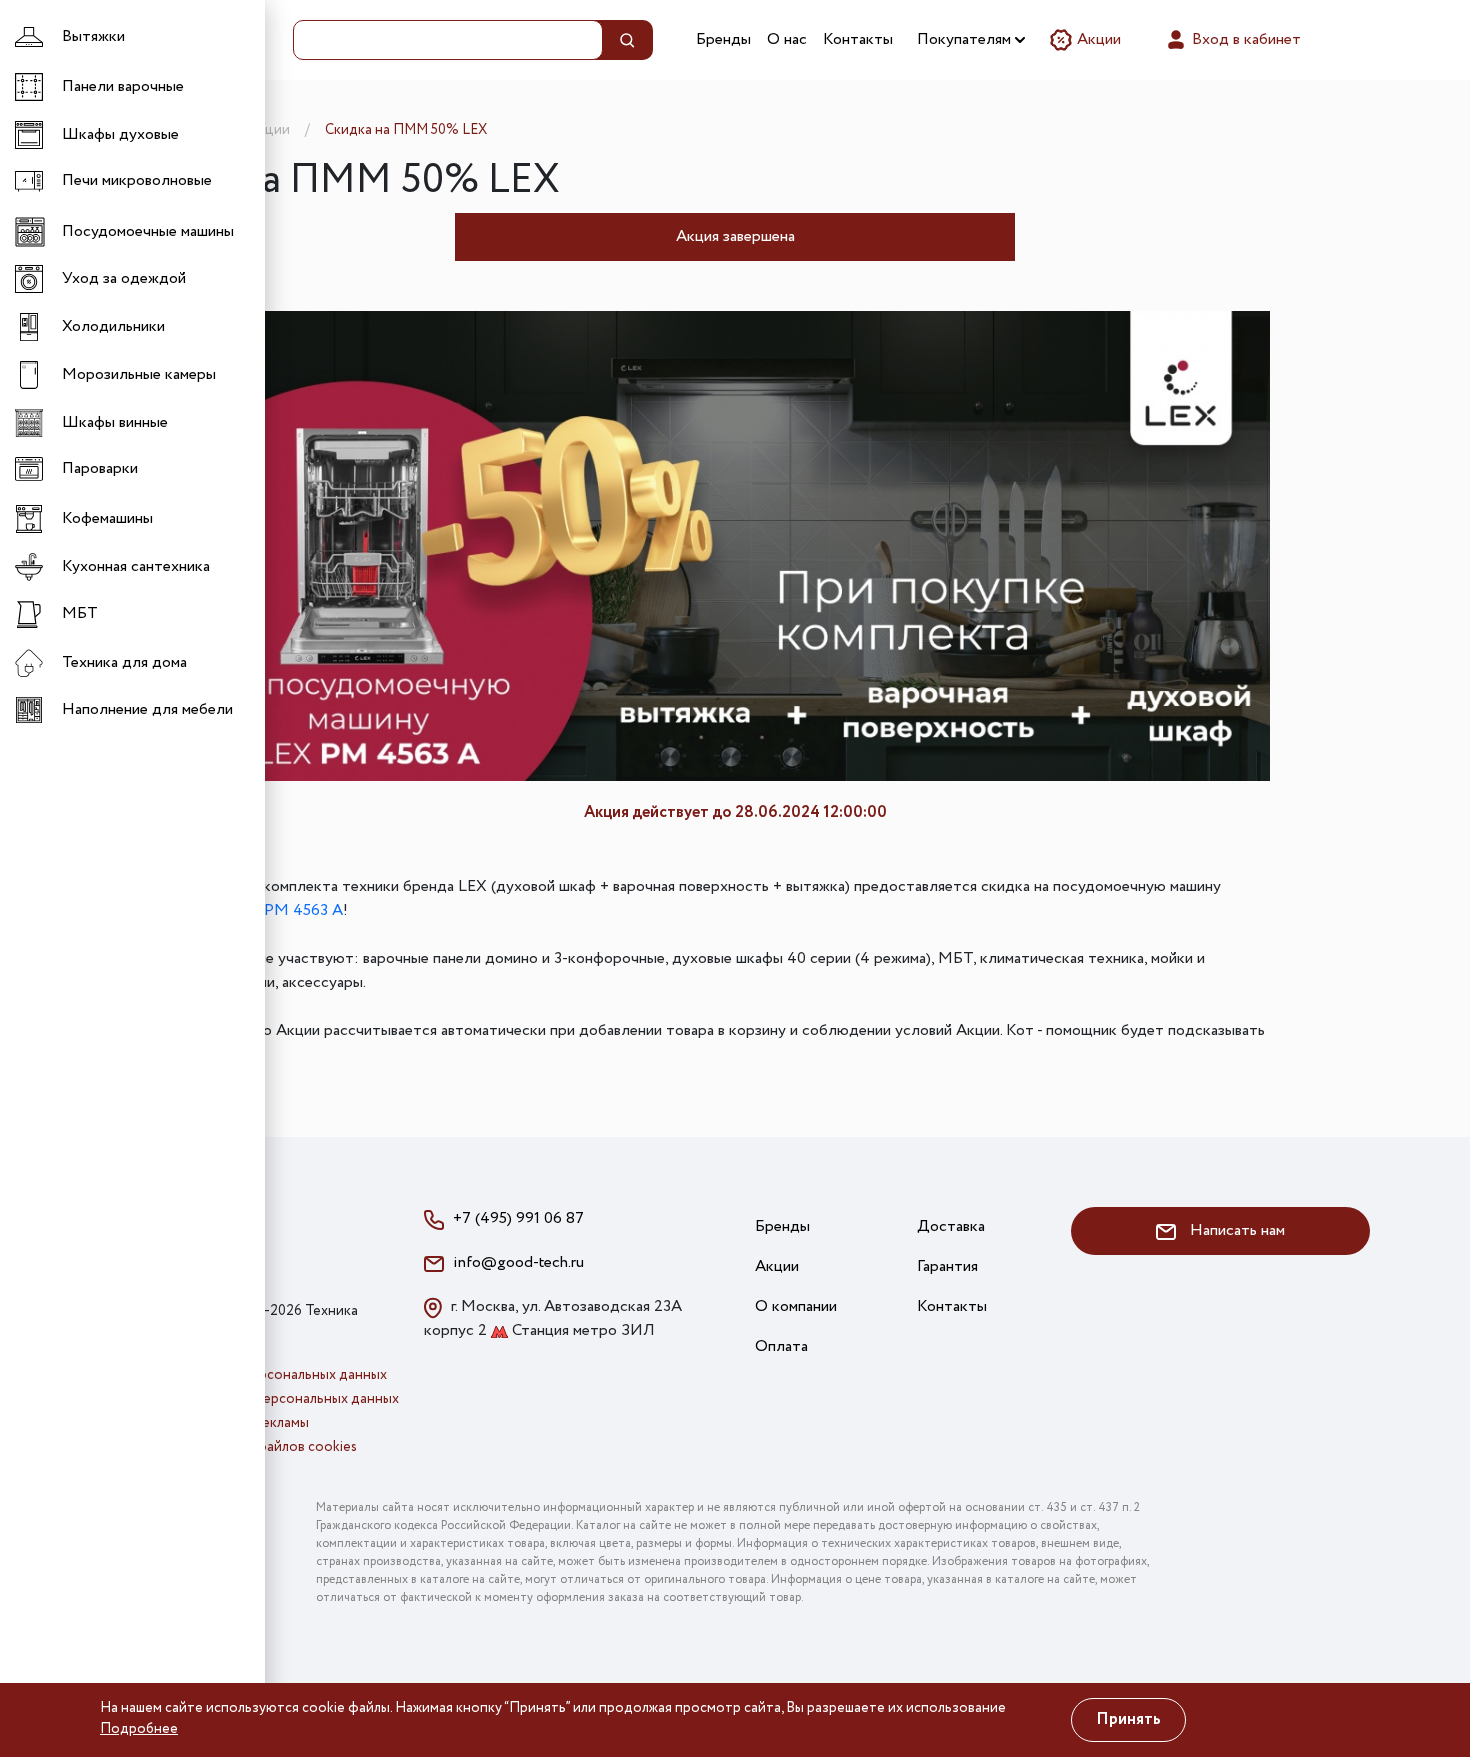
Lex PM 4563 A (289, 910)
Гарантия (947, 1266)
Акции (1097, 39)
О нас (787, 39)
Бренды (723, 39)
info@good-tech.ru (518, 1262)
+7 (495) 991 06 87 (518, 1218)
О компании (796, 1306)
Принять (1128, 1719)
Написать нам (1235, 1230)
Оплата (781, 1346)
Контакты (858, 39)
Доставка (951, 1226)
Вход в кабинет (1244, 39)
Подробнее (139, 1729)
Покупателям (966, 39)
